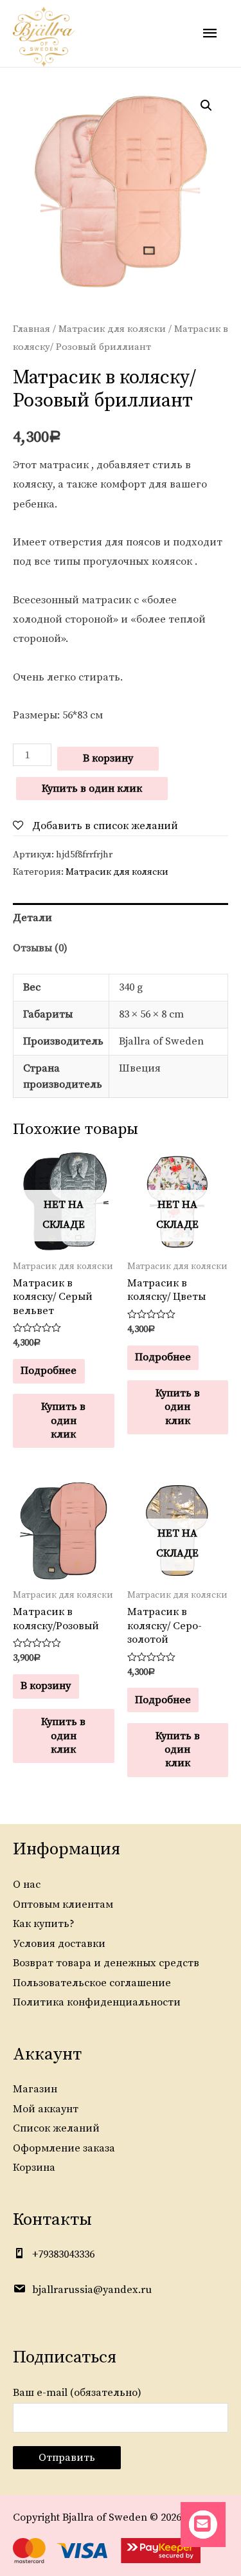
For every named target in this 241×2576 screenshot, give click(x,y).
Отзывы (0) (40, 948)
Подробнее (49, 1371)
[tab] (121, 918)
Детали (32, 918)
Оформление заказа (64, 2148)
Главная (31, 329)
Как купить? (44, 1924)
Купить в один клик (92, 789)
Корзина (34, 2168)
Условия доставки (59, 1944)
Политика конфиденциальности (97, 2002)
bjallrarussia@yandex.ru (92, 2290)
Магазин (35, 2089)
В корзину (108, 758)
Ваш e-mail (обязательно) (77, 2393)
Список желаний (56, 2128)
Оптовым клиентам (63, 1905)
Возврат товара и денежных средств (106, 1963)
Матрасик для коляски (112, 329)
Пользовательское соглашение (92, 1983)
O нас (27, 1885)
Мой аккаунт (46, 2109)
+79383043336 (63, 2254)
